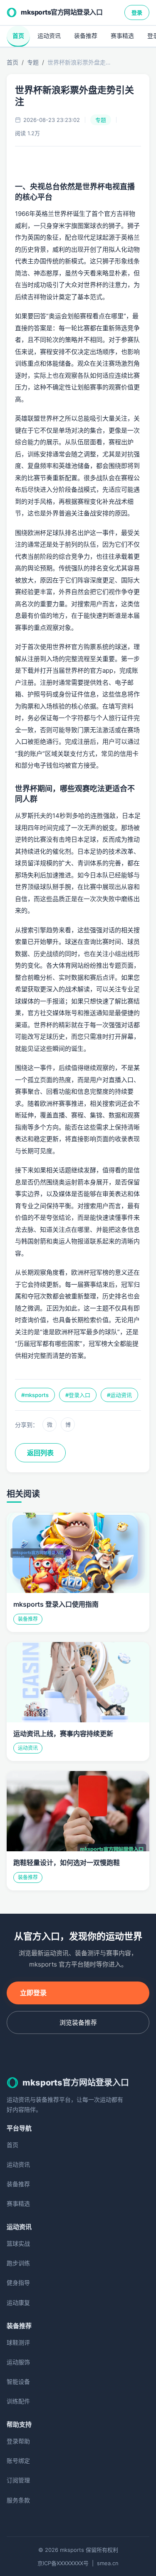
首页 (18, 36)
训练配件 (18, 2401)
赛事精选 (122, 36)
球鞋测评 (18, 2342)
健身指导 (18, 2282)
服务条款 (18, 2500)
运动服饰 (18, 2362)
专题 (33, 62)
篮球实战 (18, 2243)
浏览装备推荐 (78, 2022)
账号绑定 (18, 2461)
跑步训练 (18, 2263)
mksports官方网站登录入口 (62, 12)
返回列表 (40, 1453)
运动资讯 (49, 36)
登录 (137, 12)
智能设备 (18, 2382)
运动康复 (18, 2302)
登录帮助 (18, 2441)
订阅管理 (18, 2480)
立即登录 (33, 1993)
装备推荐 (86, 36)
